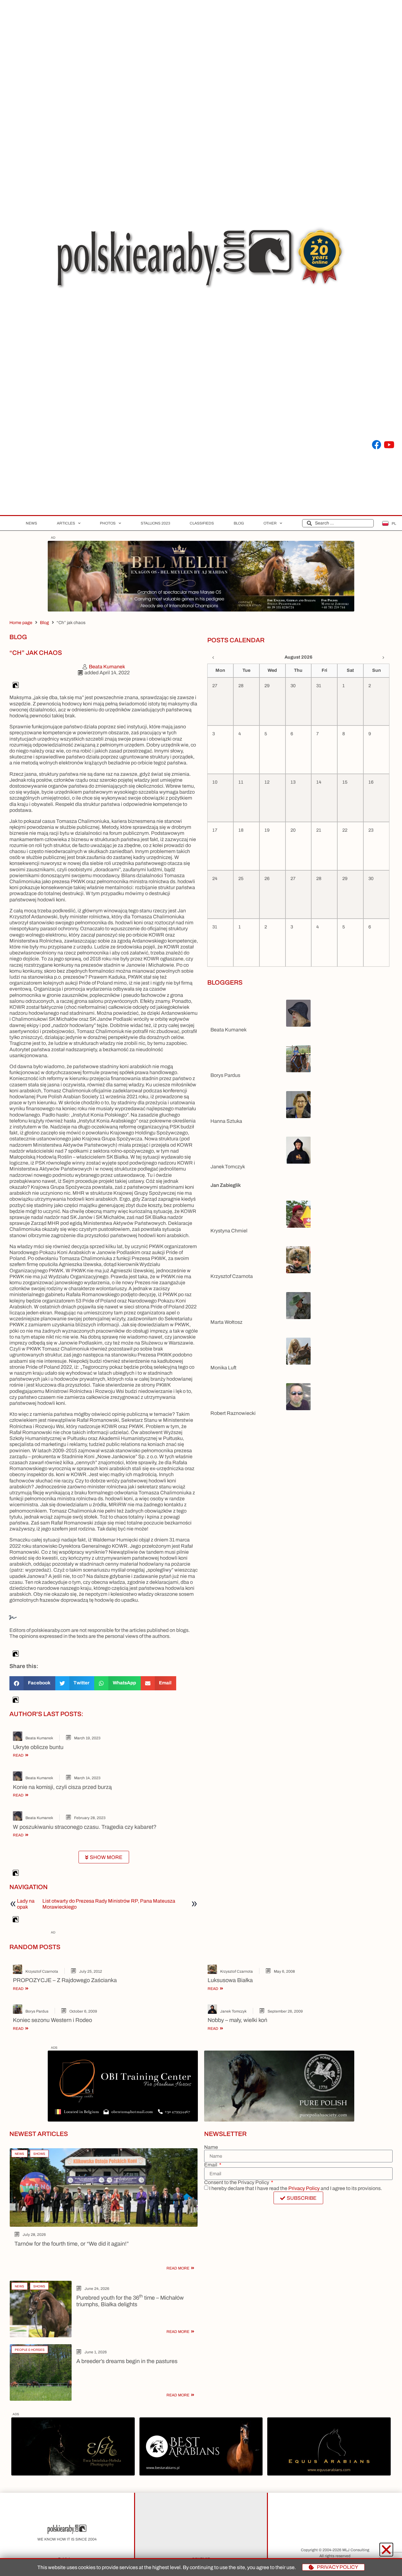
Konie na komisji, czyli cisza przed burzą (62, 1787)
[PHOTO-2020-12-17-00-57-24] (73, 2474)
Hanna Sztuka (226, 1121)
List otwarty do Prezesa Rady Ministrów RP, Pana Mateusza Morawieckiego (109, 1904)
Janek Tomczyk (228, 1167)
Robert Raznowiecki (233, 1413)
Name (211, 2147)
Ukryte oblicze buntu (38, 1747)
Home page (21, 623)
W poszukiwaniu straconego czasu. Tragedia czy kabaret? (85, 1827)
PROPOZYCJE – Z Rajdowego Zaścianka (65, 1980)
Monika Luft (223, 1368)
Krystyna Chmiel (229, 1231)
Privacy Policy (304, 2188)
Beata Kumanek (39, 1738)
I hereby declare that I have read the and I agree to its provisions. (296, 2188)
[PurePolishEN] (279, 2120)
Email (211, 2165)
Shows (39, 2154)
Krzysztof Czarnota (232, 1276)
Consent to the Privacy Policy (237, 2182)
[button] (32, 1683)
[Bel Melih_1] (201, 610)
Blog (239, 523)
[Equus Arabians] (329, 2474)
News (31, 523)
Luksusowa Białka (230, 1980)
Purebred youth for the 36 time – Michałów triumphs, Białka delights (130, 2301)
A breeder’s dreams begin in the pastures (127, 2361)
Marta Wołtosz (226, 1322)
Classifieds (202, 523)
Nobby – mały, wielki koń (237, 2020)
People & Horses (30, 2350)
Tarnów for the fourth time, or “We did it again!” (72, 2244)
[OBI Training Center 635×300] (123, 2120)
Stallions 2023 (155, 523)
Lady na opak (26, 1904)
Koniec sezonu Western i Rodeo (52, 2020)
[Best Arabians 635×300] (201, 2474)
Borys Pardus (225, 1075)
